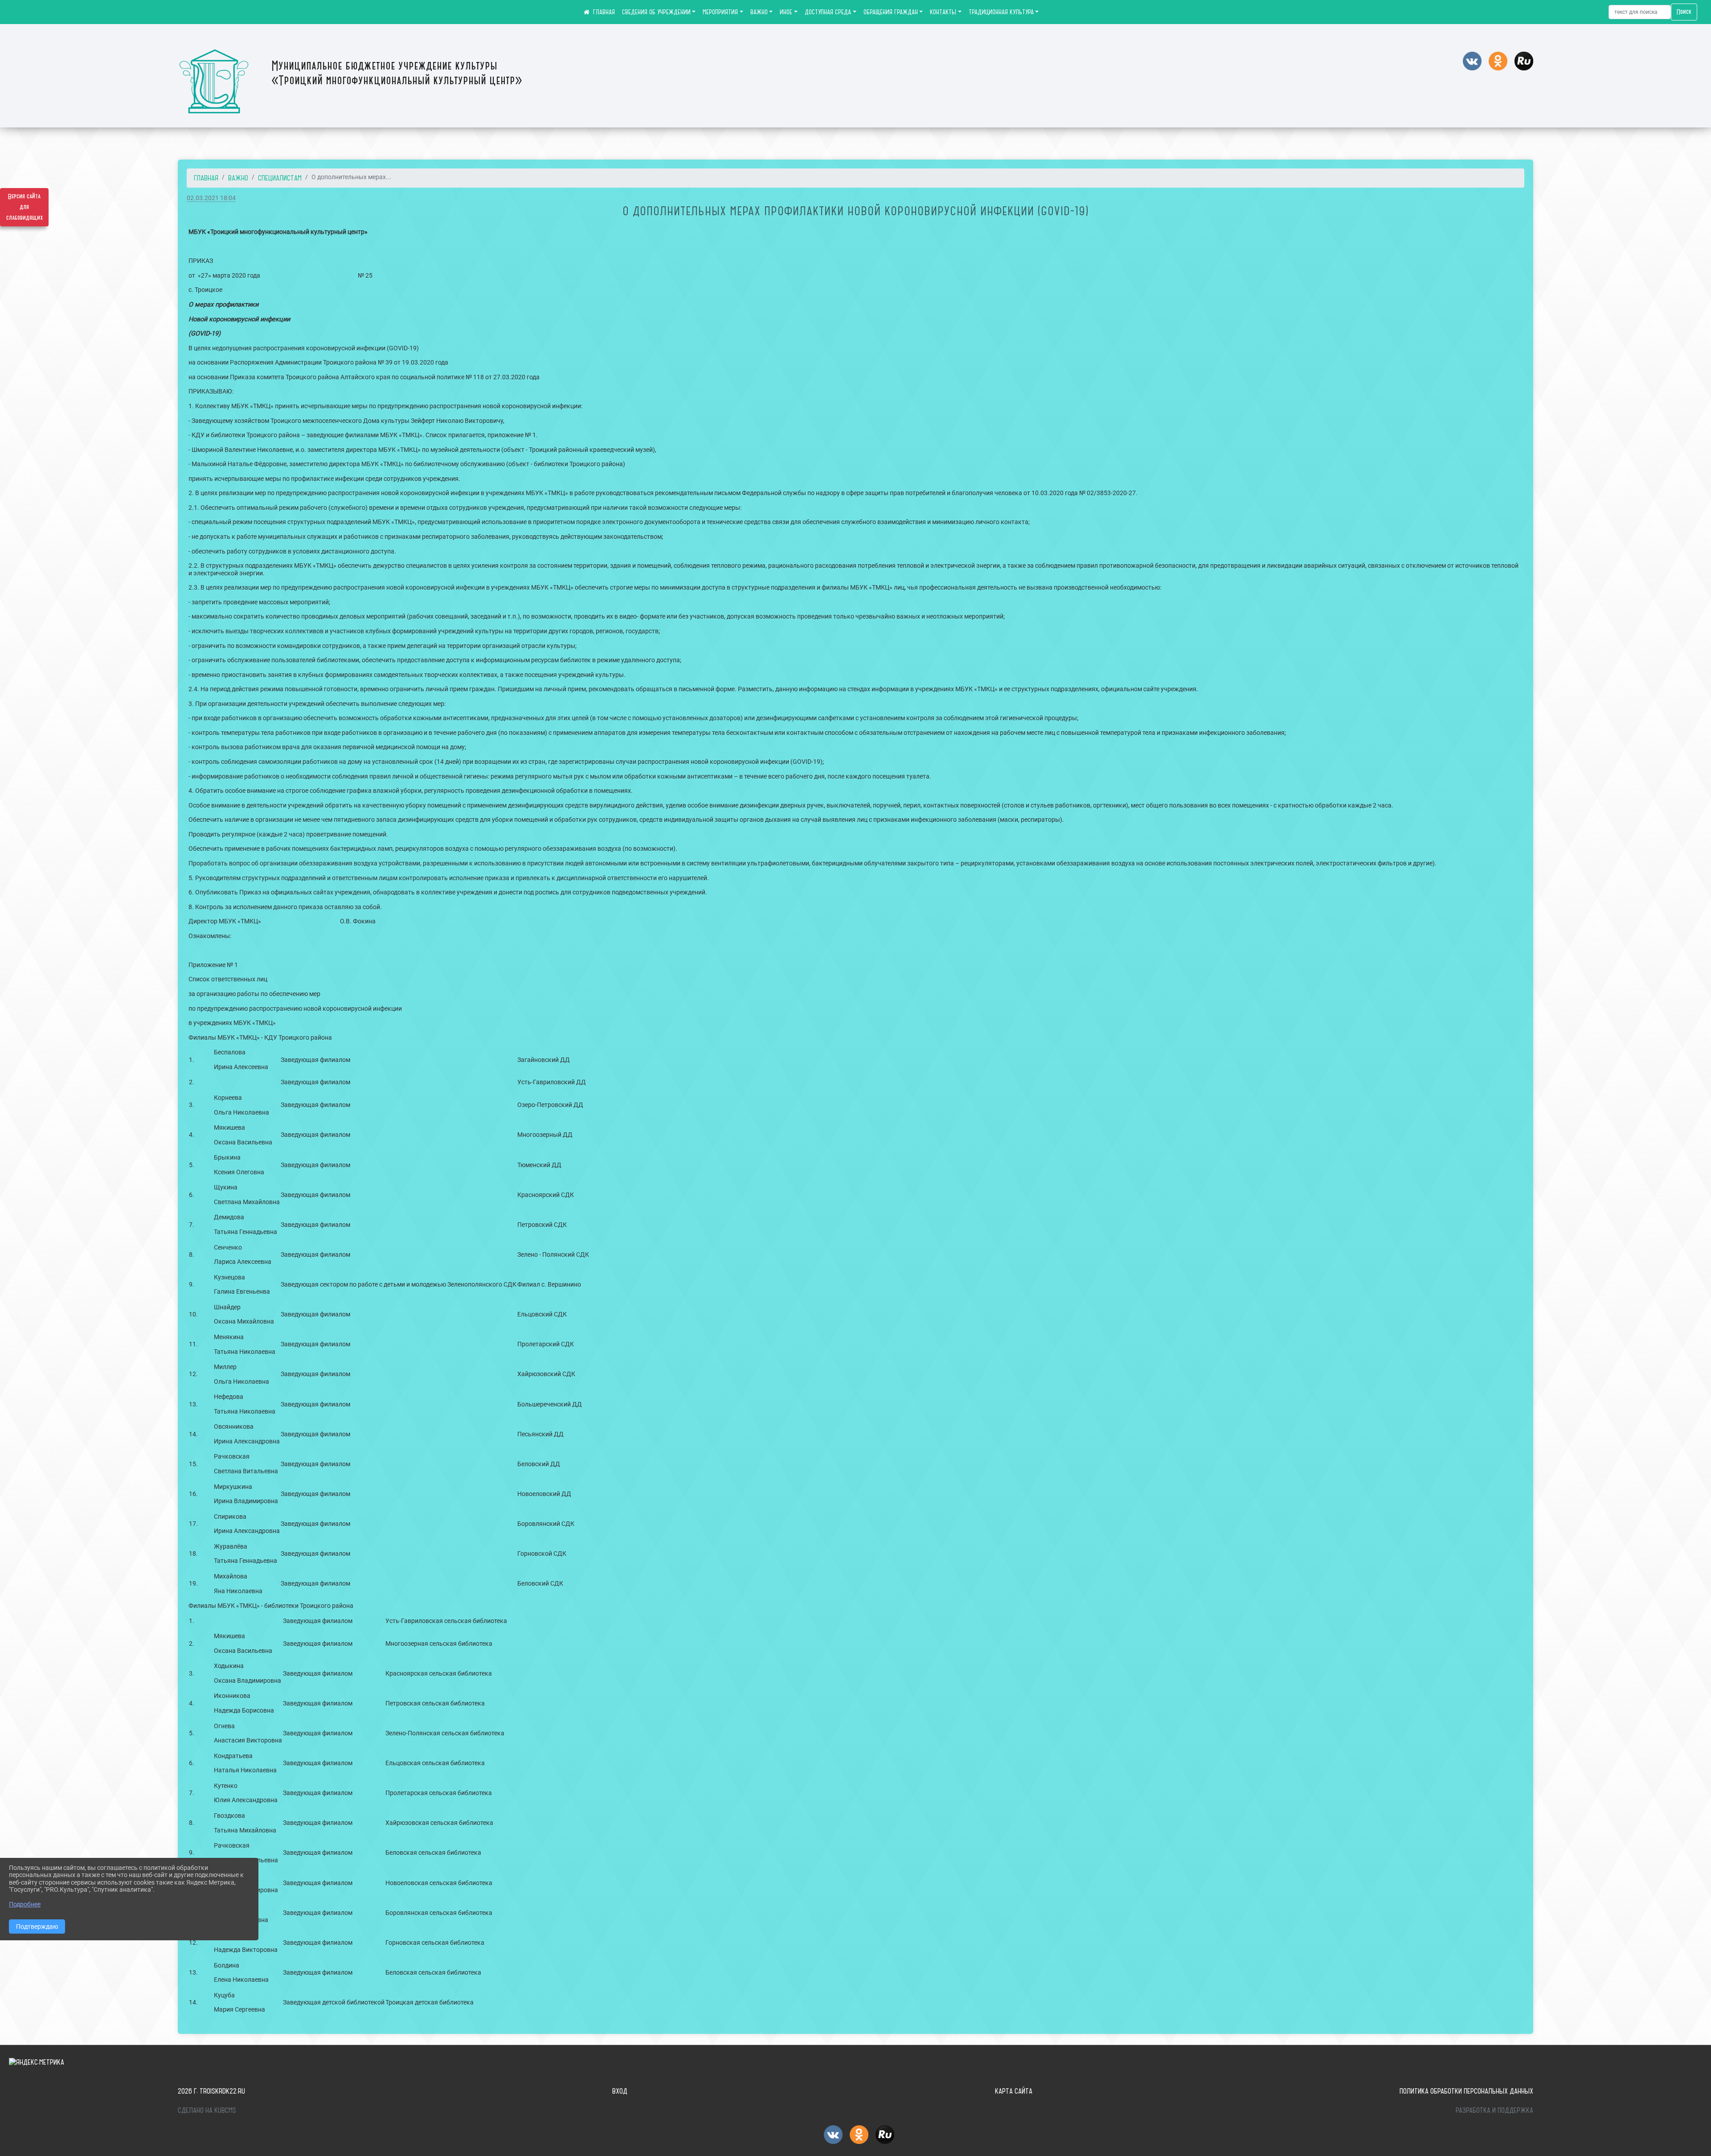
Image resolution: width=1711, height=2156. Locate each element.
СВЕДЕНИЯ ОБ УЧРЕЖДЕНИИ (656, 12)
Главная (206, 178)
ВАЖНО (759, 12)
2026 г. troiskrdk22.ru (211, 2091)
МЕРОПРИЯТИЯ (720, 12)
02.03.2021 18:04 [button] (211, 198)
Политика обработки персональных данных (1466, 2091)
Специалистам (280, 178)
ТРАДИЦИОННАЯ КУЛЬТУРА (1001, 12)
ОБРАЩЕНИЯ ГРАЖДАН (891, 12)
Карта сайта (1014, 2091)
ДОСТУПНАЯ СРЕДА (828, 12)
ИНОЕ (786, 12)
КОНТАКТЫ (943, 12)
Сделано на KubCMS (207, 2110)
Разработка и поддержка (1494, 2110)
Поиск (1684, 12)
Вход (620, 2091)
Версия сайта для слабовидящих (25, 207)
